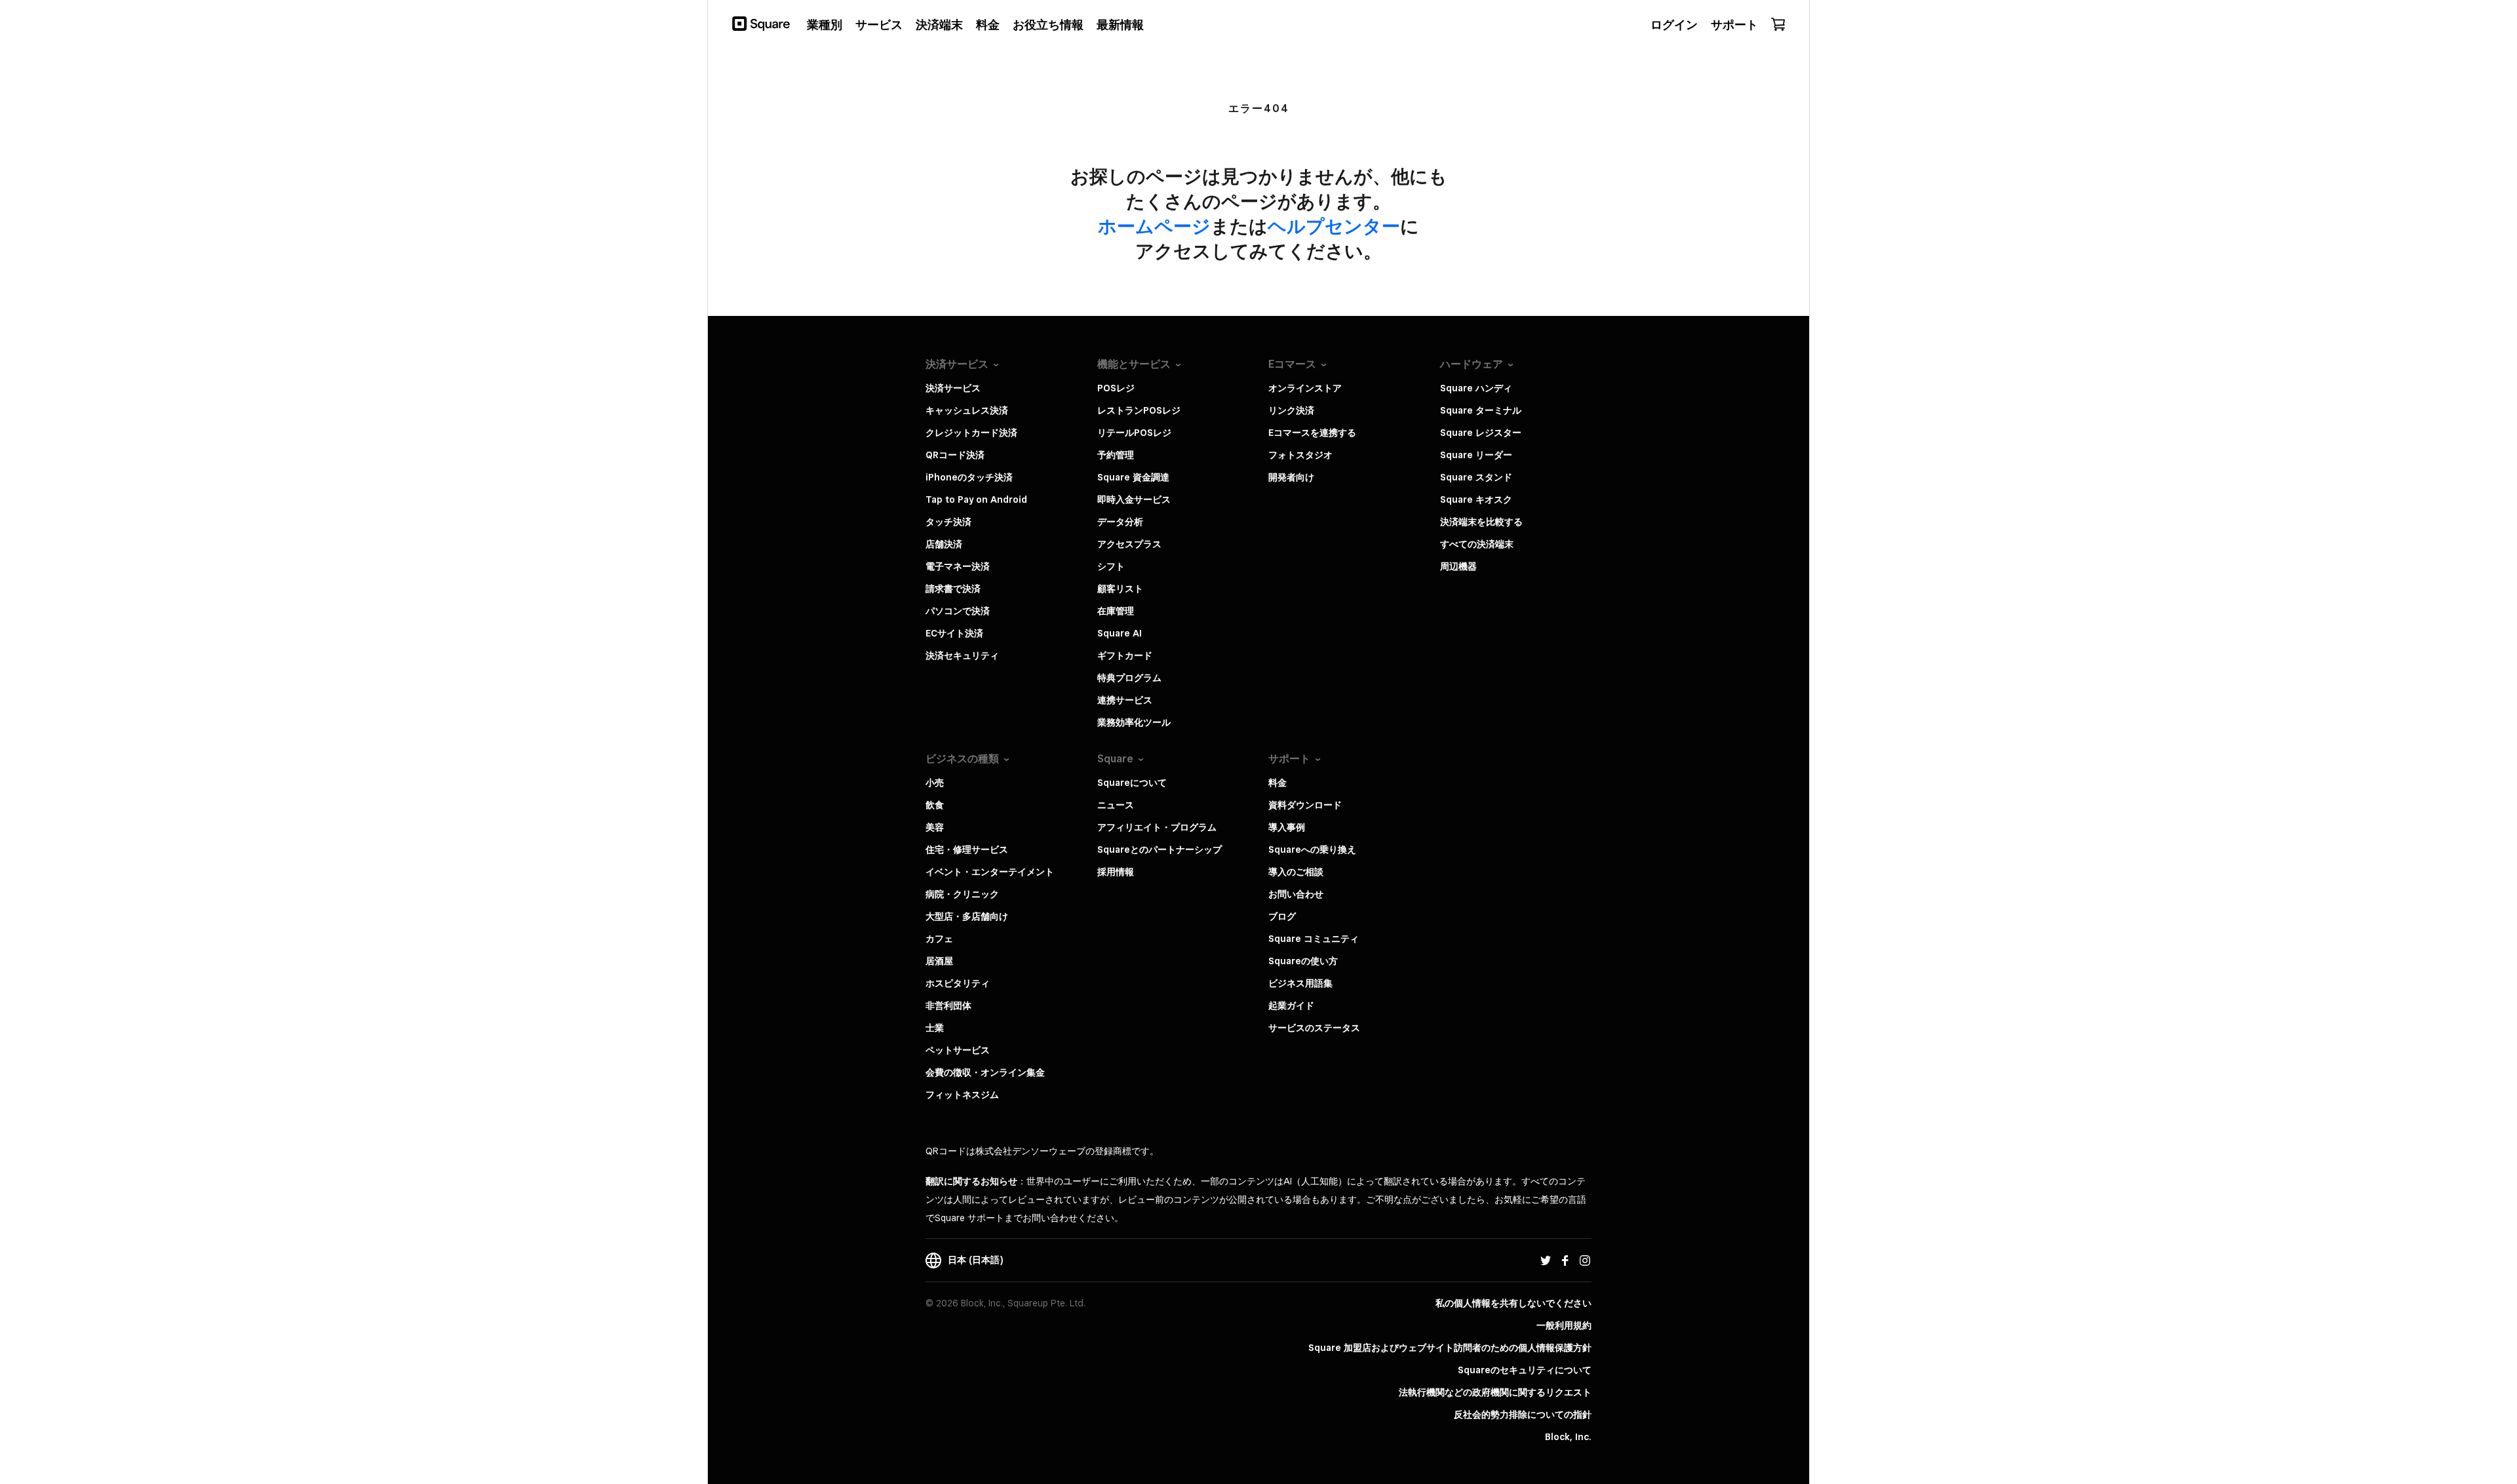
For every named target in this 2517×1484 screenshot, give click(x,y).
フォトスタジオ (1300, 455)
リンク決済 (1291, 410)
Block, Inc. (1568, 1437)
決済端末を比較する (1481, 522)
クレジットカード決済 (971, 433)
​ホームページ (1154, 226)
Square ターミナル (1481, 410)
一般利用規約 (1564, 1325)
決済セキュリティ (962, 655)
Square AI (1120, 633)
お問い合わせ (1296, 894)
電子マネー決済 (958, 566)
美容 (935, 827)
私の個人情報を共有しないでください (1513, 1303)
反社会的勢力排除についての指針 (1523, 1415)
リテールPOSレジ (1134, 433)
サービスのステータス (1314, 1028)
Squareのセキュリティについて (1525, 1370)
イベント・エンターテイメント (990, 872)
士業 (935, 1028)
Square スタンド (1476, 477)
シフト (1111, 566)
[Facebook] (1565, 1260)
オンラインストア (1305, 388)
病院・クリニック (962, 894)
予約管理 (1116, 455)
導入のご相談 (1296, 872)
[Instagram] (1585, 1260)
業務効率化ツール (1134, 722)
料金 (1278, 783)
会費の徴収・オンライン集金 (985, 1072)
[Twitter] (1546, 1260)
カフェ (939, 939)
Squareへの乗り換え (1312, 849)
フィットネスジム (962, 1095)
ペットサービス (958, 1050)
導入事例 (1287, 827)
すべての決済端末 (1477, 544)
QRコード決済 (955, 455)
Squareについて (1132, 783)
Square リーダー (1476, 455)
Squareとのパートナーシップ (1160, 849)
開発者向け (1291, 477)
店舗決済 (944, 544)
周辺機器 (1458, 566)
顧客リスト (1120, 589)
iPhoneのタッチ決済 (969, 477)
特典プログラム (1129, 678)
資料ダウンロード (1305, 805)
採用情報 (1116, 872)
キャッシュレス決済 (967, 410)
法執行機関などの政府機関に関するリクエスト (1495, 1392)
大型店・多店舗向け (967, 916)
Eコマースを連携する (1312, 433)
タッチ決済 (948, 522)
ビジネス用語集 (1300, 983)
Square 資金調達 (1133, 477)
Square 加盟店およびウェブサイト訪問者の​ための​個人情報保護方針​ (1450, 1348)
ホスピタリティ (958, 983)
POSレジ (1116, 388)
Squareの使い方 (1303, 961)
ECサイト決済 (954, 633)
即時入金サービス (1134, 499)
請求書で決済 (953, 589)
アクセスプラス (1129, 544)
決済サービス (953, 388)
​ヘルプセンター (1334, 226)
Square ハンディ (1476, 388)
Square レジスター (1481, 433)
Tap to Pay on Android (976, 499)
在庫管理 (1116, 611)
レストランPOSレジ (1139, 410)
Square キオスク (1476, 499)
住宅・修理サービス (967, 849)
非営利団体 (948, 1006)
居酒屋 (939, 961)
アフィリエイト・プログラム (1157, 827)
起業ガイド (1291, 1006)
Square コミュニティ (1314, 939)
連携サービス (1125, 700)
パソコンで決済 (958, 611)
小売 (935, 783)
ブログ (1282, 916)
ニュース (1116, 805)
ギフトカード (1125, 655)
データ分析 (1120, 522)
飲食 (935, 805)
